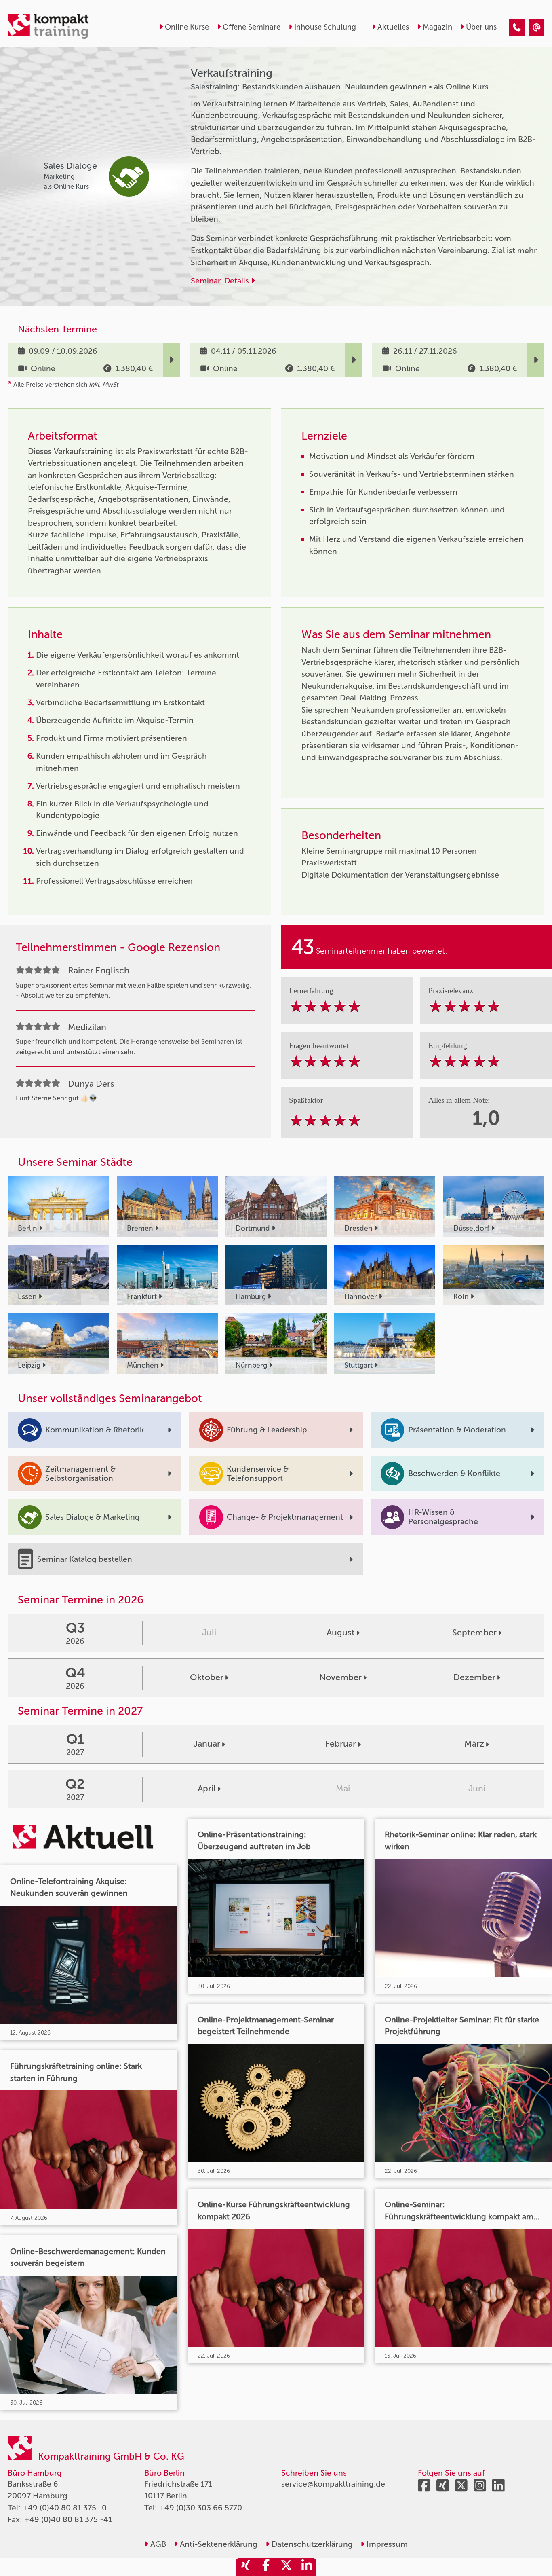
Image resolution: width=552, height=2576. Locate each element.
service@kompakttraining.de (333, 2484)
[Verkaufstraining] (517, 28)
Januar (207, 1744)
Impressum (386, 2544)
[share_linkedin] (306, 2567)
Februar (341, 1744)
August (341, 1633)
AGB (157, 2544)
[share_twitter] (286, 2567)
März (474, 1744)
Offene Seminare (252, 27)
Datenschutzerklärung (311, 2544)
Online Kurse (187, 27)
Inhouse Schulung (325, 27)
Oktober (207, 1677)
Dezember (474, 1677)
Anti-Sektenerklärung (218, 2544)
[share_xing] (246, 2567)
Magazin (437, 27)
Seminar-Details (221, 281)
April (207, 1789)
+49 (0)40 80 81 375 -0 (65, 2508)
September (474, 1633)
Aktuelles (393, 27)
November (340, 1677)
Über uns (481, 27)
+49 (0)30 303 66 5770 (201, 2508)
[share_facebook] (266, 2567)
